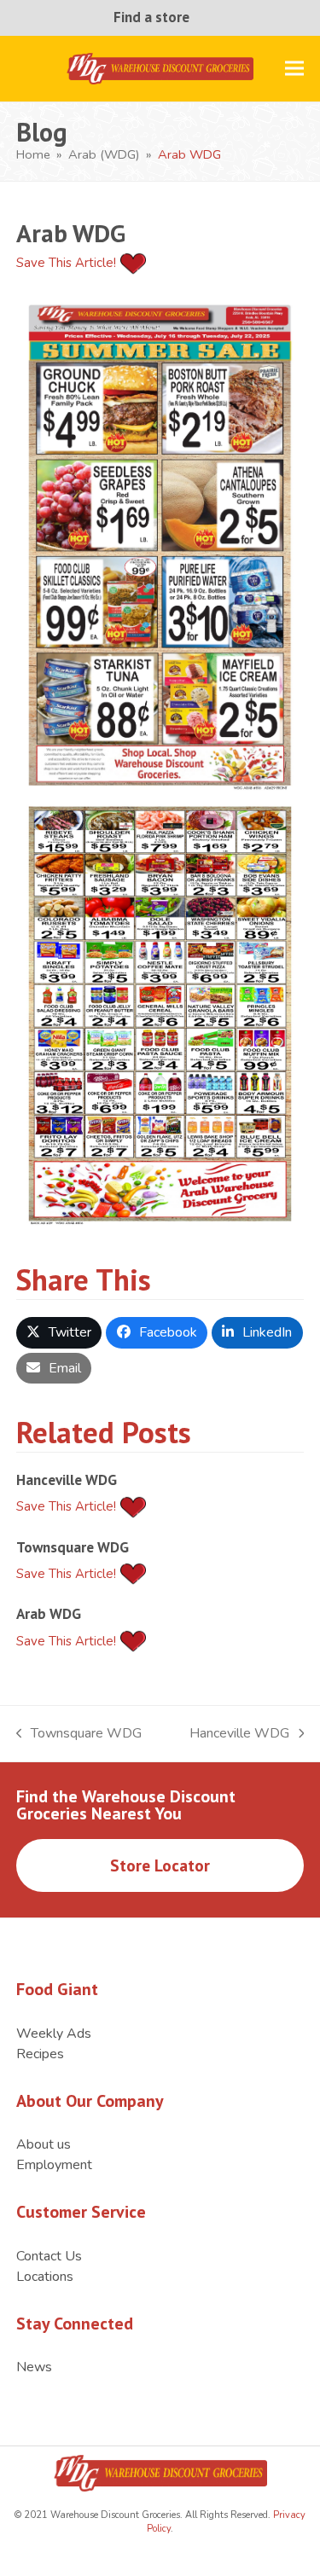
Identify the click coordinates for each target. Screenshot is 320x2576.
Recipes (40, 2054)
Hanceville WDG (67, 1479)
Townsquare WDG (73, 1547)
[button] (294, 69)
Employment (54, 2165)
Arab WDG (49, 1613)
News (34, 2367)
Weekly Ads (54, 2034)
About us (44, 2144)
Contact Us (49, 2256)
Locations (45, 2277)
